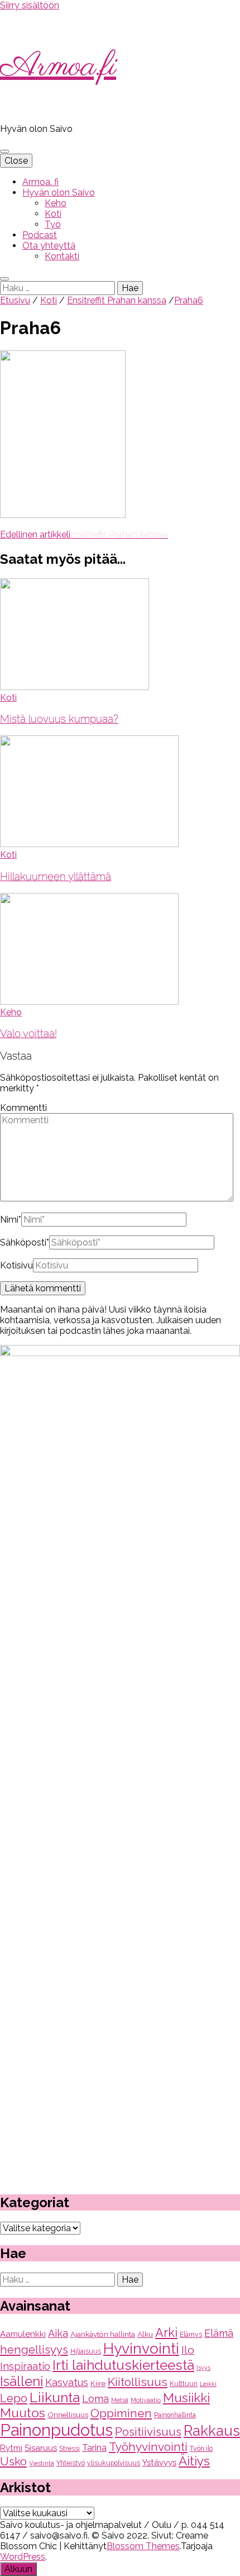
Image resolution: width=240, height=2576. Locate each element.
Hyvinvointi (141, 2348)
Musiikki (186, 2398)
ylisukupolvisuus (114, 2463)
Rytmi (11, 2448)
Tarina (94, 2448)
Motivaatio (146, 2400)
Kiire (98, 2383)
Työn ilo (201, 2449)
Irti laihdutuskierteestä (123, 2365)
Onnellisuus (68, 2415)
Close (16, 161)
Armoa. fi (40, 182)
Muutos (23, 2413)
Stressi (69, 2449)
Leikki (208, 2384)
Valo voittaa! (28, 1033)
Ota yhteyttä (49, 246)
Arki (166, 2332)
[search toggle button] (4, 279)
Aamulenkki (23, 2334)
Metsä (120, 2400)
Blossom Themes (143, 2546)
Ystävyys (159, 2463)
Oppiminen (121, 2413)
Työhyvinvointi (148, 2447)
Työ (53, 224)
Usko (13, 2461)
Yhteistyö (71, 2463)
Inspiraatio (25, 2366)
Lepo (14, 2398)
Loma (95, 2399)
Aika (58, 2333)
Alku (145, 2334)
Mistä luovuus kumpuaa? (59, 719)
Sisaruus (41, 2448)
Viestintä (42, 2463)
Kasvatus (67, 2382)
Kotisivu (16, 1265)
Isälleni (21, 2381)
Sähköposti (25, 1242)
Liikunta (55, 2397)
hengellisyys (34, 2350)
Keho (56, 203)
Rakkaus (212, 2431)
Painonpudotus (56, 2430)
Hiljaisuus (86, 2351)
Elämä (219, 2333)
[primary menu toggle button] (4, 151)
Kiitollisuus (138, 2382)
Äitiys (194, 2461)
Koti (53, 214)
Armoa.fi (58, 67)
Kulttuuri (184, 2384)
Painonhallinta (175, 2415)
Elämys (191, 2335)
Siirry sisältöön (30, 5)
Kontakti (62, 256)
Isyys (203, 2368)
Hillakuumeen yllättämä (56, 876)
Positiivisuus (148, 2432)
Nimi (11, 1220)
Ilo (188, 2350)
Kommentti (23, 1108)
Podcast (40, 235)
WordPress (23, 2557)
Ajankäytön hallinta (103, 2334)
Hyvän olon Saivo (59, 193)
